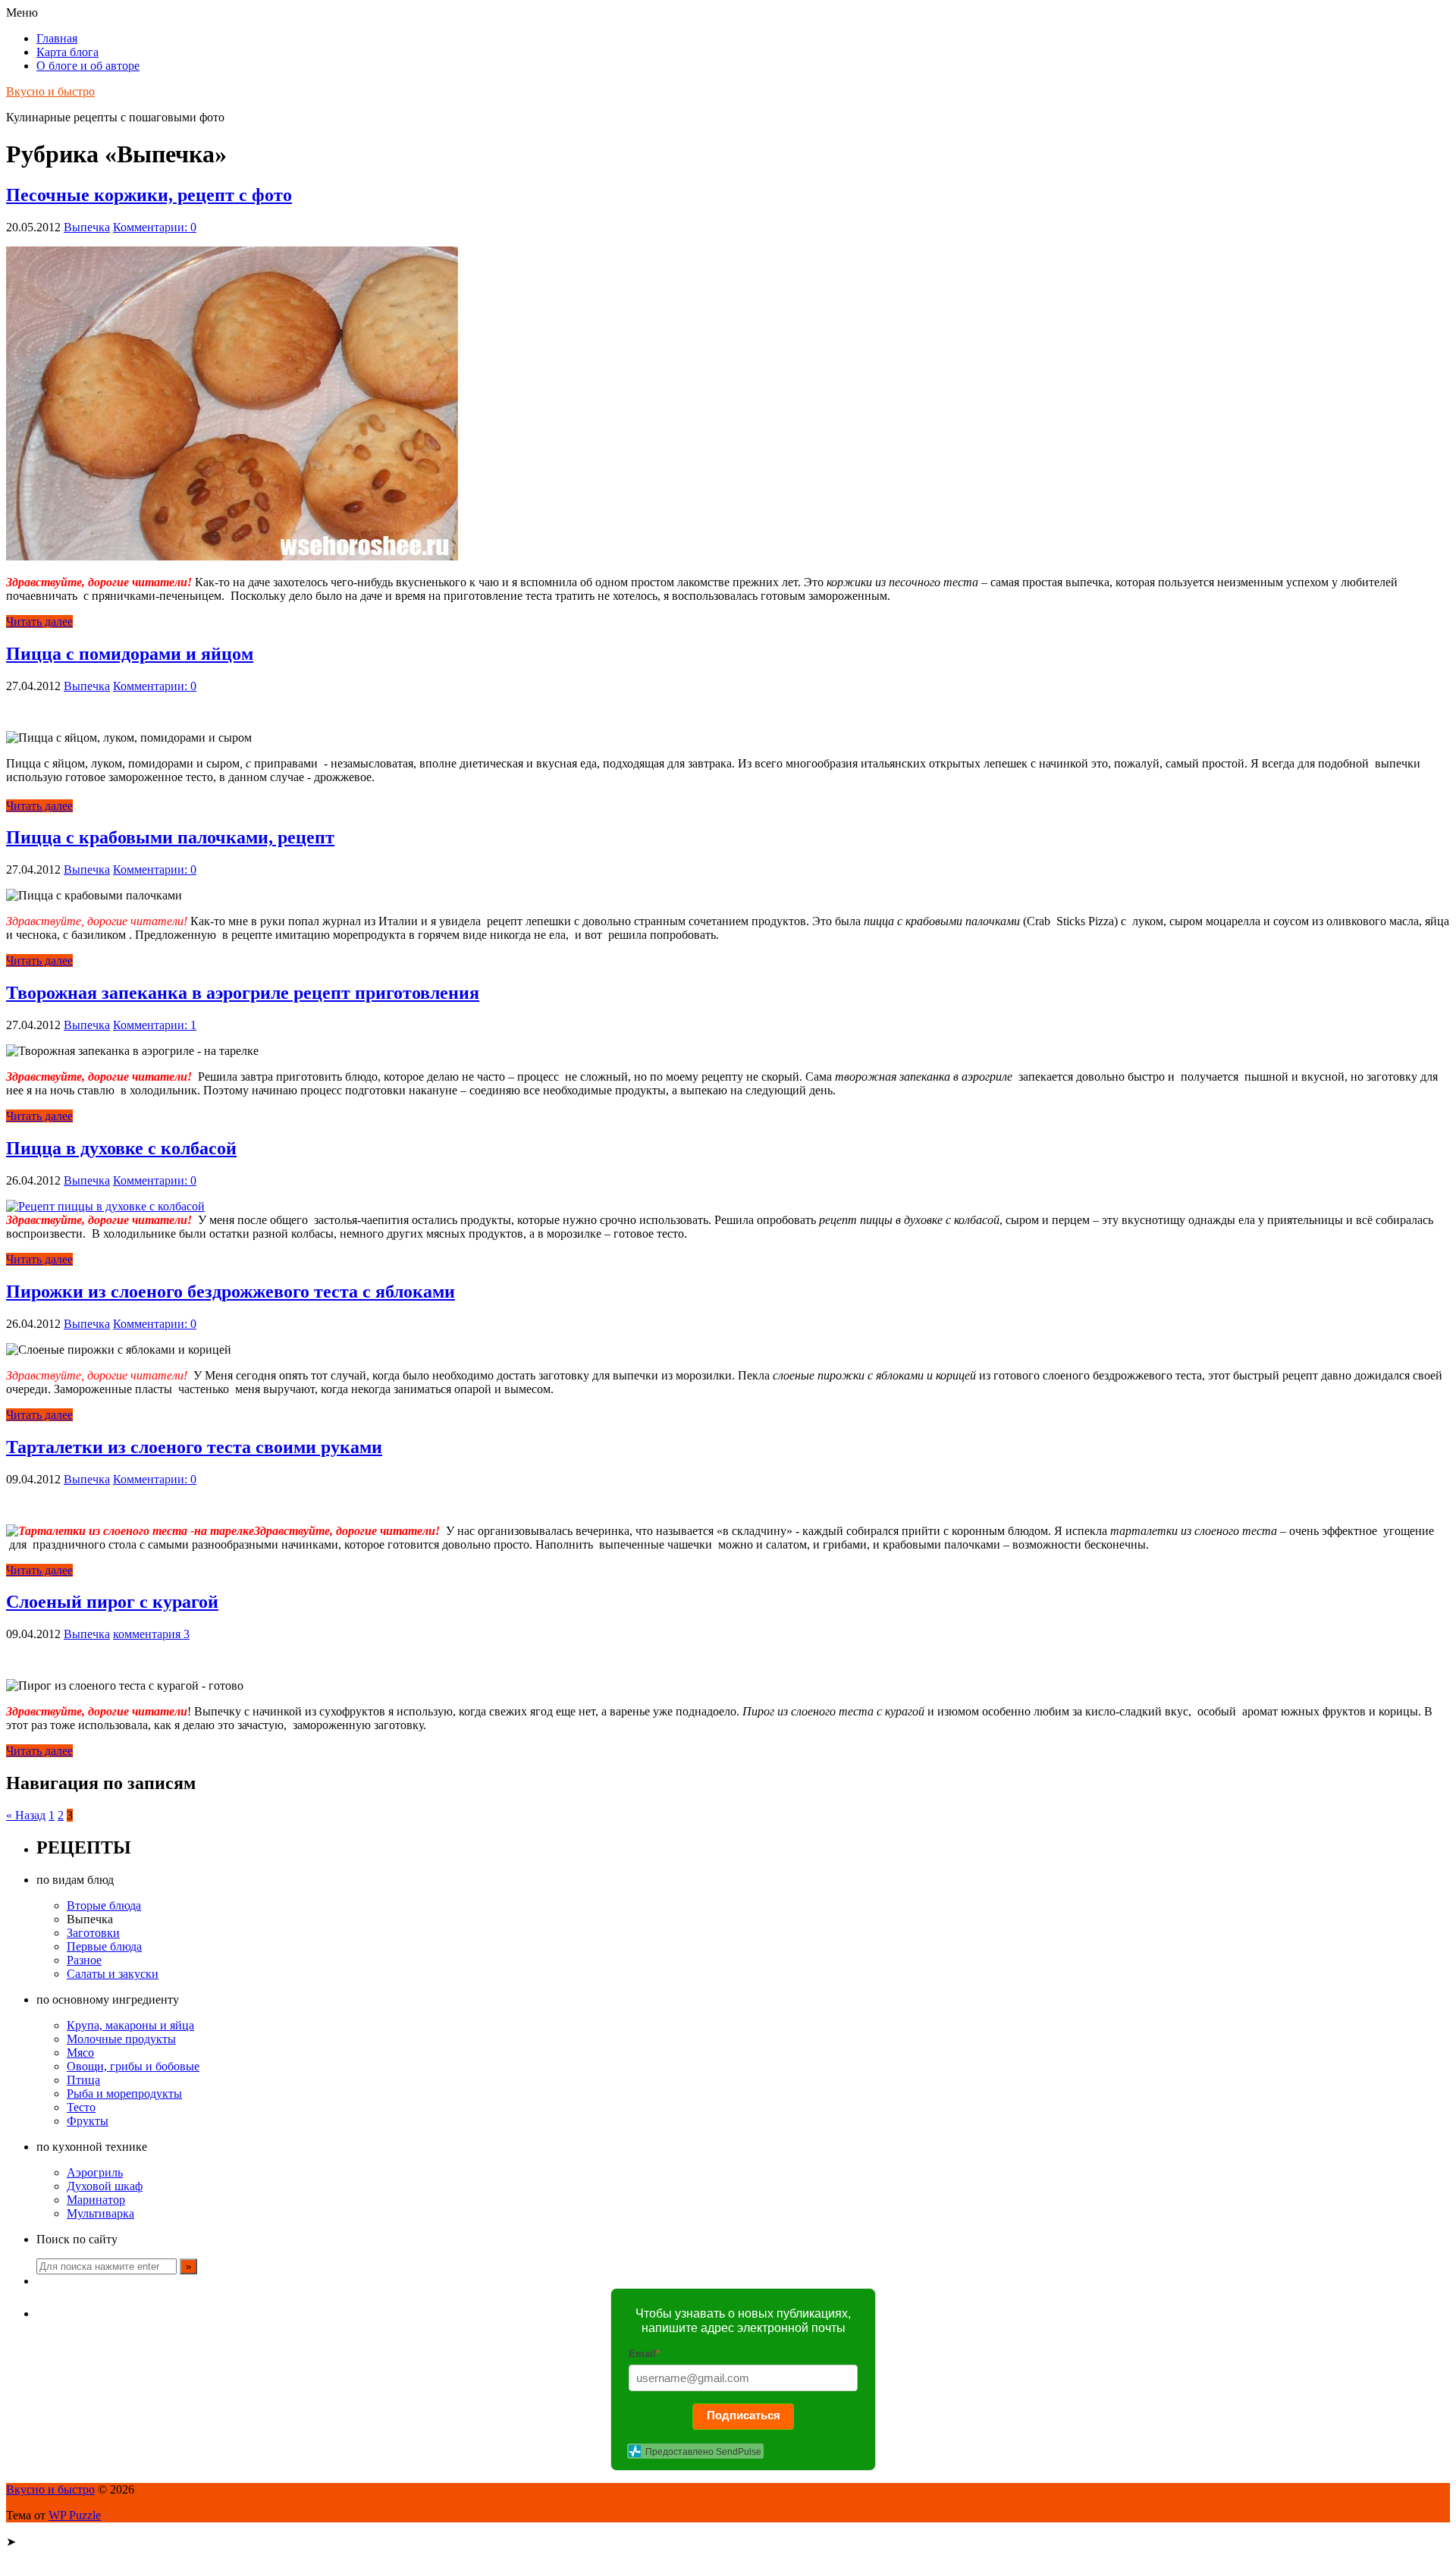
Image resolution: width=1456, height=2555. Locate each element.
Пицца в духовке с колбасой (121, 1148)
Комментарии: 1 (155, 1025)
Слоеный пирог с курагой (112, 1602)
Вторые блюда (104, 1905)
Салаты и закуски (113, 1974)
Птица (83, 2080)
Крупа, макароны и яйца (130, 2025)
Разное (84, 1960)
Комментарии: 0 (155, 227)
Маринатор (96, 2200)
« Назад (26, 1815)
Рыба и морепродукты (124, 2094)
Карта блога (67, 52)
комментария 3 (151, 1634)
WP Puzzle (75, 2515)
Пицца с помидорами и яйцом (130, 654)
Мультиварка (100, 2213)
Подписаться (744, 2415)
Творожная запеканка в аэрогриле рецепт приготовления (243, 993)
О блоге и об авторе (88, 66)
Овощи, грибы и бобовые (133, 2066)
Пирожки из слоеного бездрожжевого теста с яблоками (231, 1292)
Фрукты (88, 2121)
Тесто (81, 2107)
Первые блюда (104, 1946)
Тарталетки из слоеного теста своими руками (194, 1447)
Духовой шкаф (105, 2186)
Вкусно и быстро (50, 91)
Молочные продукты (121, 2039)
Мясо (80, 2053)
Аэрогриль (95, 2172)
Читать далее (39, 621)
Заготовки (93, 1933)
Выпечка (87, 227)
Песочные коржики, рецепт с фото (149, 195)
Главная (57, 38)
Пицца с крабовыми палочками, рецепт (170, 837)
